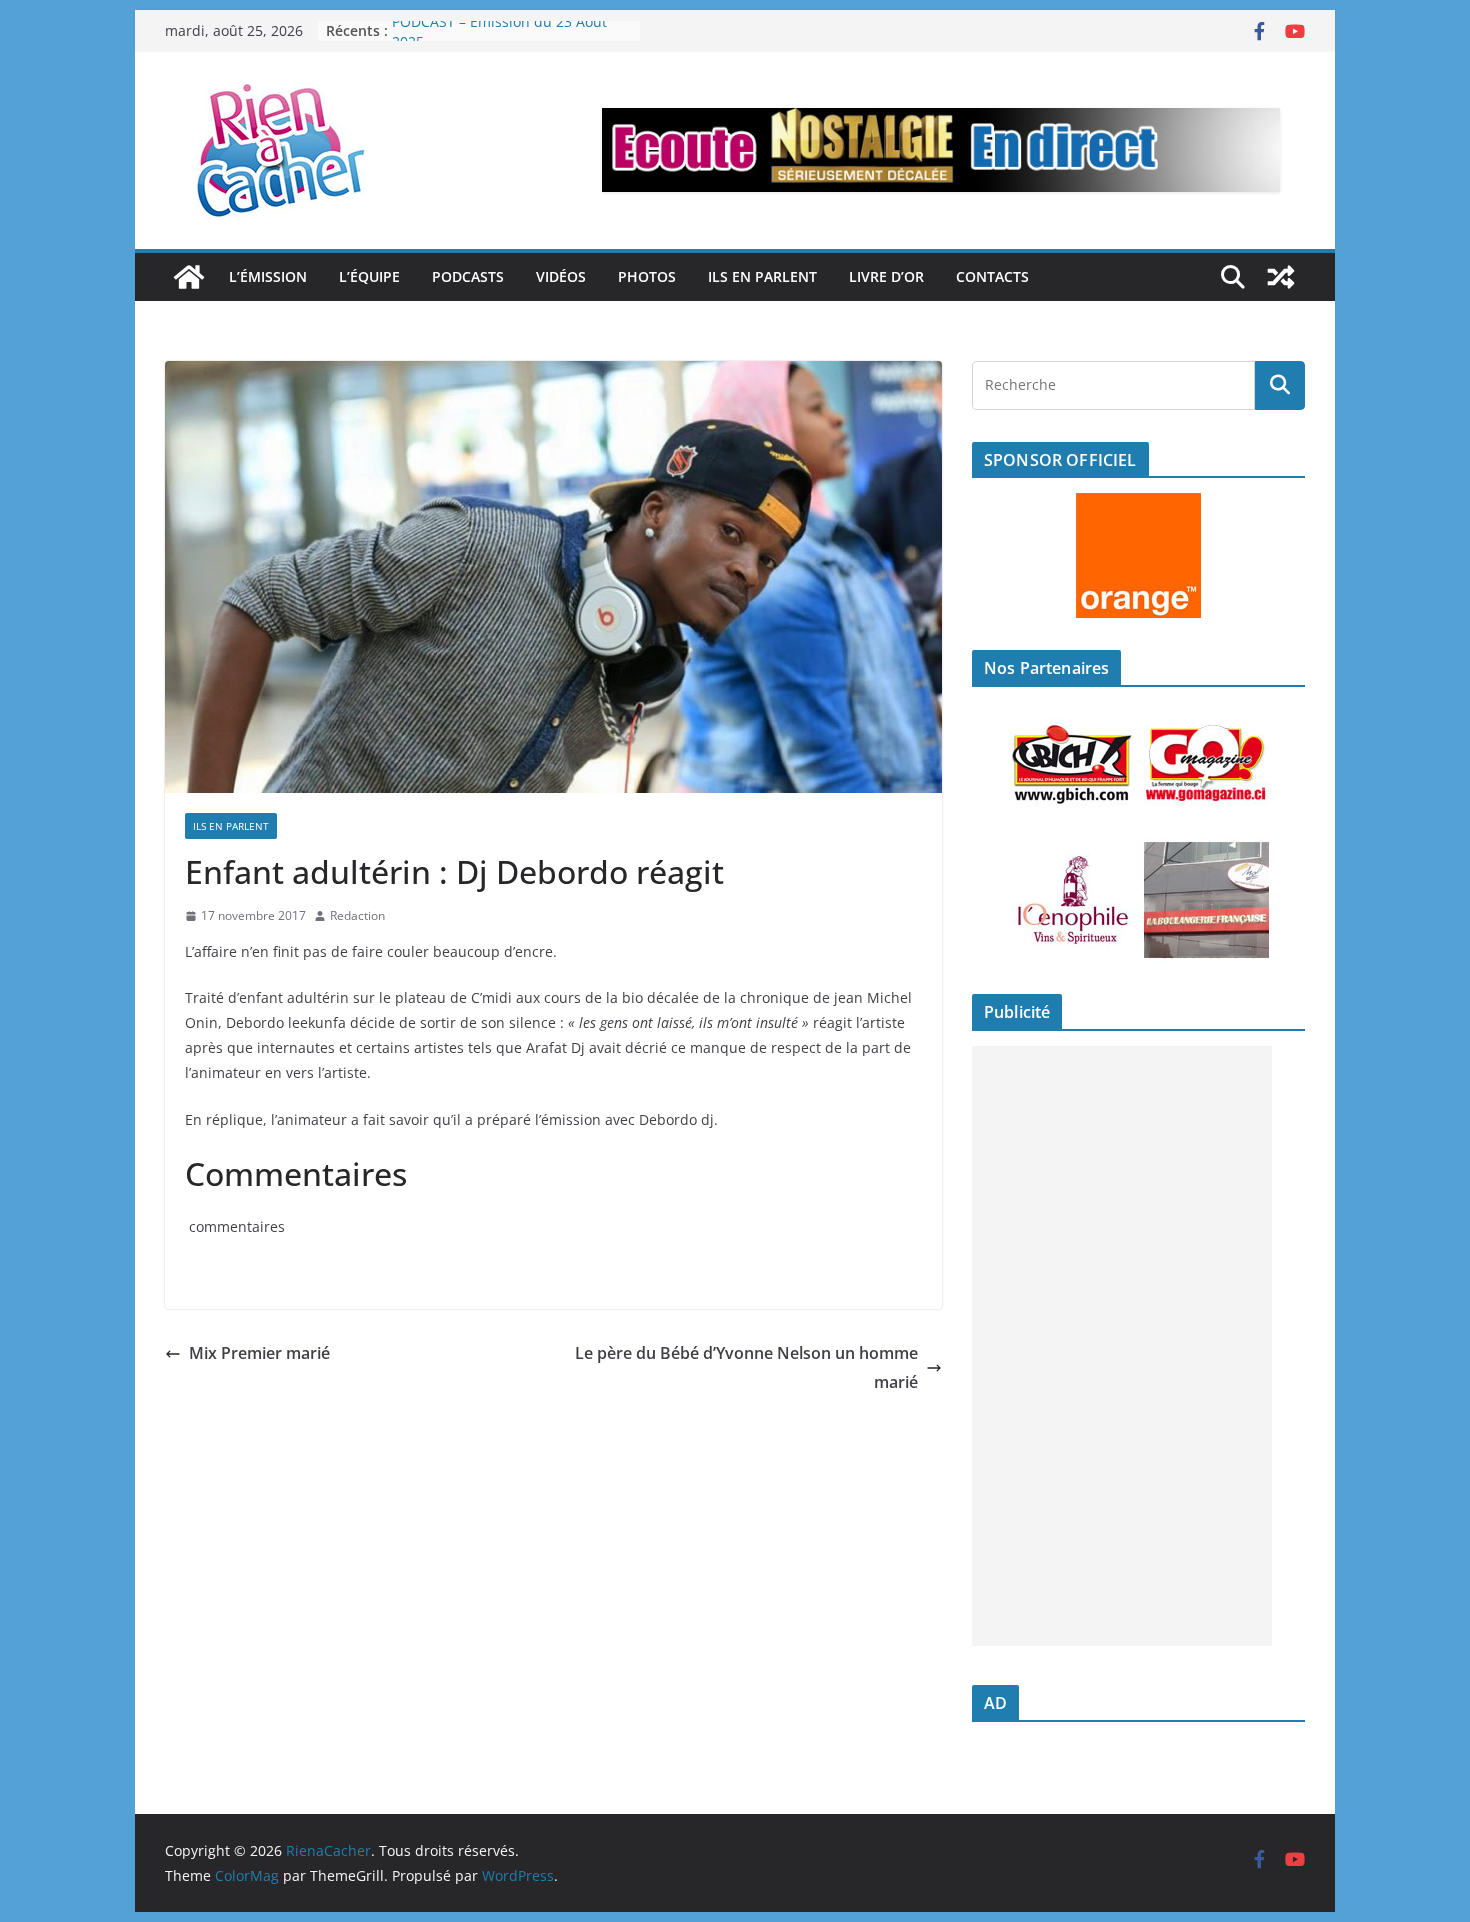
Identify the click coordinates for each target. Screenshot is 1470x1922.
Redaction (357, 915)
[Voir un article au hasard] (1281, 277)
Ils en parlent (762, 276)
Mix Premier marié (259, 1353)
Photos (647, 276)
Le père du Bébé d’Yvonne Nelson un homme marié (746, 1367)
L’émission (268, 276)
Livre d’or (886, 276)
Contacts (992, 276)
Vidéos (561, 276)
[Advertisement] (1122, 1346)
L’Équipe (369, 276)
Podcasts (468, 276)
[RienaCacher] (189, 277)
